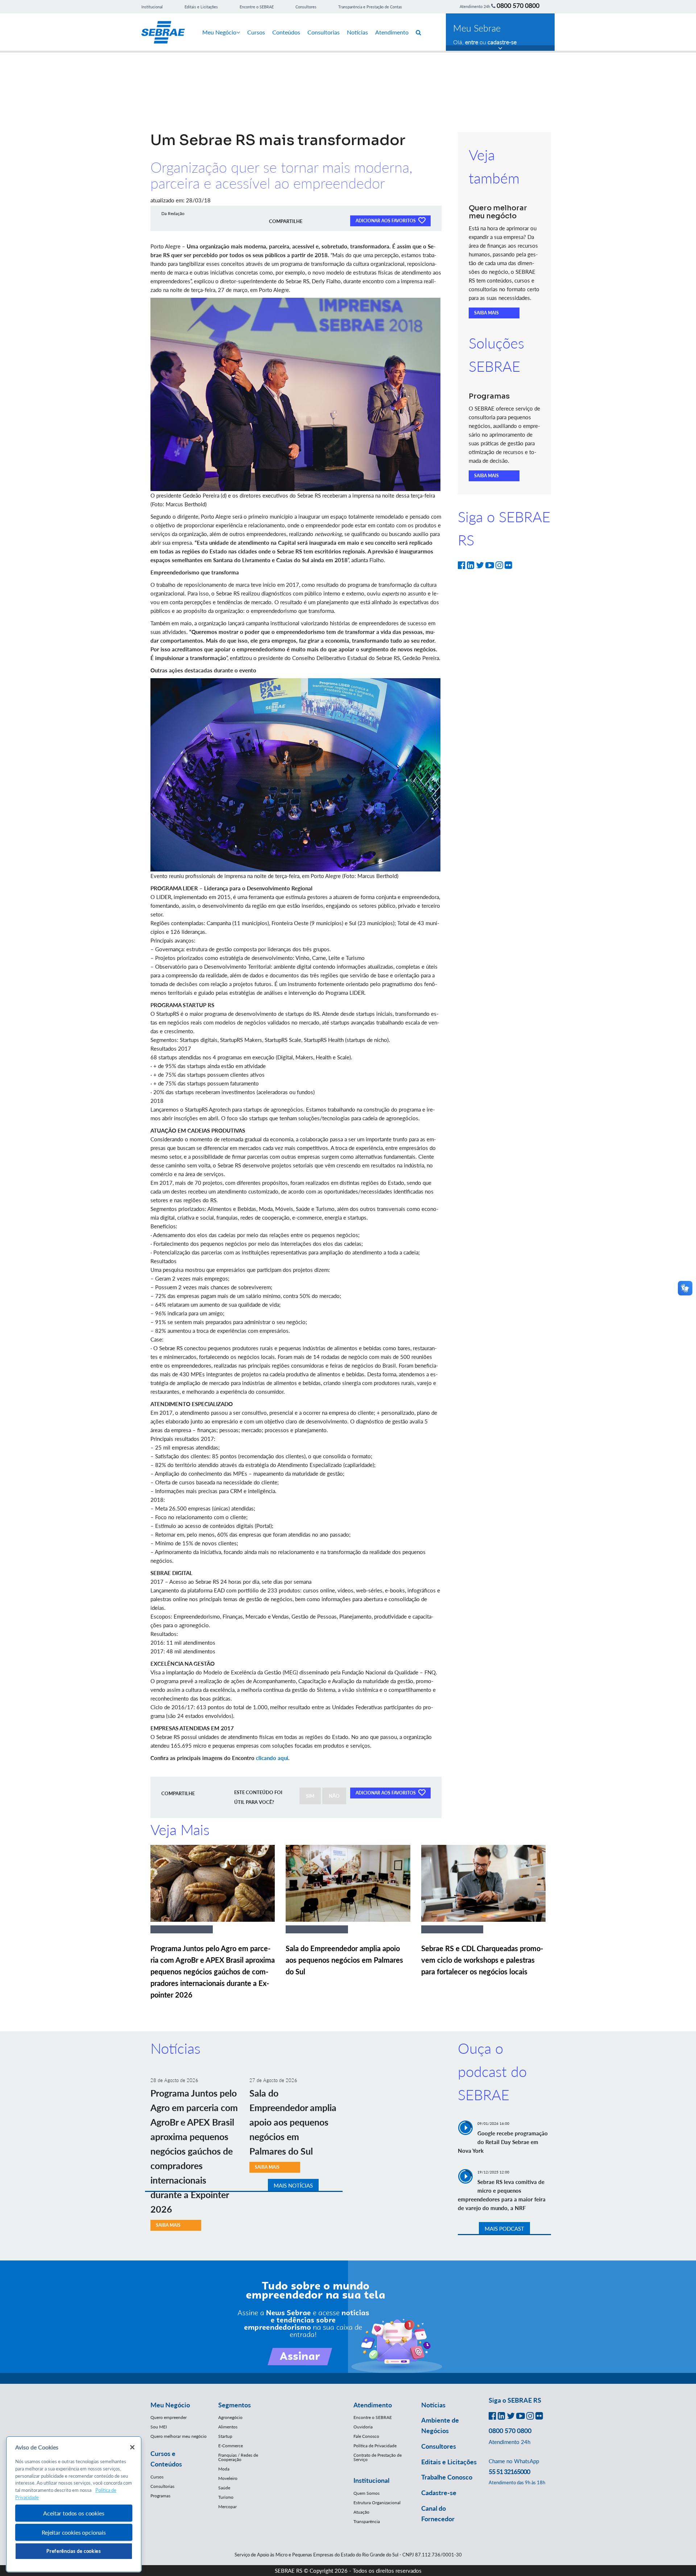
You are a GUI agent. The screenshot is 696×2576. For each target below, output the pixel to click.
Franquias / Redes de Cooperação (238, 2457)
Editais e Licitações (201, 7)
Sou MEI (159, 2427)
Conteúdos (286, 32)
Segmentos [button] (235, 2405)
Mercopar (227, 2507)
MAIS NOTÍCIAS (293, 2185)
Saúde (224, 2488)
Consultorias (324, 32)
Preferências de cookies (74, 2551)
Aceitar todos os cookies (74, 2513)
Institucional (152, 7)
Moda (224, 2469)
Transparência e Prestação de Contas (370, 7)
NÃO (334, 1796)
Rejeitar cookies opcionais (74, 2532)
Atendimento (392, 32)
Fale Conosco (366, 2436)
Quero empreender (169, 2417)
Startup (225, 2436)
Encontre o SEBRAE (257, 7)
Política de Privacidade (375, 2446)
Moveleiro (228, 2478)
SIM (310, 1796)
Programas (160, 2496)
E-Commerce (231, 2446)
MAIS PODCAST (504, 2229)
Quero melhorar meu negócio (179, 2436)
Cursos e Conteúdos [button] (166, 2459)
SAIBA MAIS (486, 313)
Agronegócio (230, 2417)
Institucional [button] (371, 2480)
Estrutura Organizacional (377, 2503)
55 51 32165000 (509, 2472)
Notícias (357, 32)
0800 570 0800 (518, 5)
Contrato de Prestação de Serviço (378, 2457)
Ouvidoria (363, 2427)
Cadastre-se (439, 2493)
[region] (74, 2504)
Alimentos (228, 2427)
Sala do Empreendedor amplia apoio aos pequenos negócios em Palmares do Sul (344, 1960)
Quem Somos (366, 2493)
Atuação (361, 2512)
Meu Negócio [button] (170, 2405)
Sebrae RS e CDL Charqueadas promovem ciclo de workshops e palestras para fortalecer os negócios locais (482, 1960)
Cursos (256, 32)
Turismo (226, 2497)
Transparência (367, 2521)
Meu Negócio (219, 32)
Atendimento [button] (373, 2405)
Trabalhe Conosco (447, 2477)
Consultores (306, 7)
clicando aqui (272, 1758)
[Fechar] (132, 2447)
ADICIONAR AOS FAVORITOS (386, 221)
